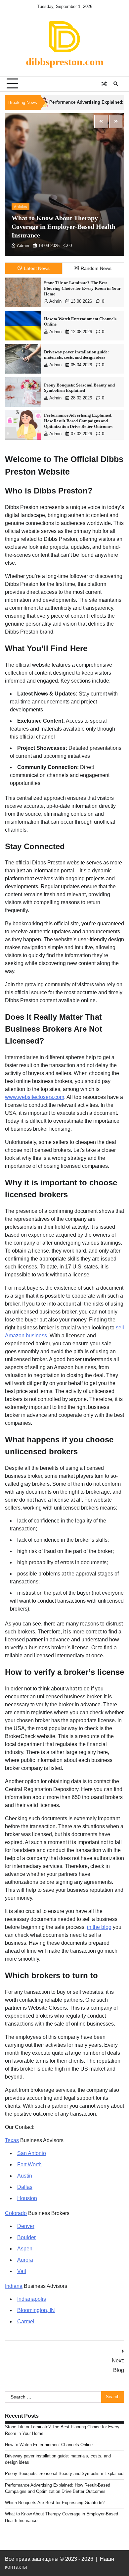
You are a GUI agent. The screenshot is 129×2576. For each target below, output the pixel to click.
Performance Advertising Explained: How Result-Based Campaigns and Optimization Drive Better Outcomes (78, 421)
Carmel (26, 2321)
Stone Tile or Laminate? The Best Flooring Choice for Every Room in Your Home (82, 288)
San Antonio (32, 2153)
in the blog (99, 1927)
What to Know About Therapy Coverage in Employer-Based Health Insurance (64, 227)
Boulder (26, 2237)
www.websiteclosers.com (35, 1097)
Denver (26, 2226)
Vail (22, 2271)
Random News (96, 268)
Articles (21, 207)
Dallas (25, 2187)
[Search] (116, 84)
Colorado (16, 2213)
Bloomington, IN (36, 2310)
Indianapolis (32, 2299)
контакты (16, 2567)
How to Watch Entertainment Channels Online (49, 2445)
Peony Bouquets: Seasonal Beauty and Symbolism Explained (64, 2473)
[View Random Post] (104, 84)
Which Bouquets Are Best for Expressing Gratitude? (55, 2503)
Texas (12, 2140)
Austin (25, 2176)
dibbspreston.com (65, 62)
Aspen (25, 2249)
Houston (27, 2198)
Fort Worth (29, 2164)
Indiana (14, 2286)
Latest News (37, 268)
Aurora (25, 2260)
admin (23, 246)
